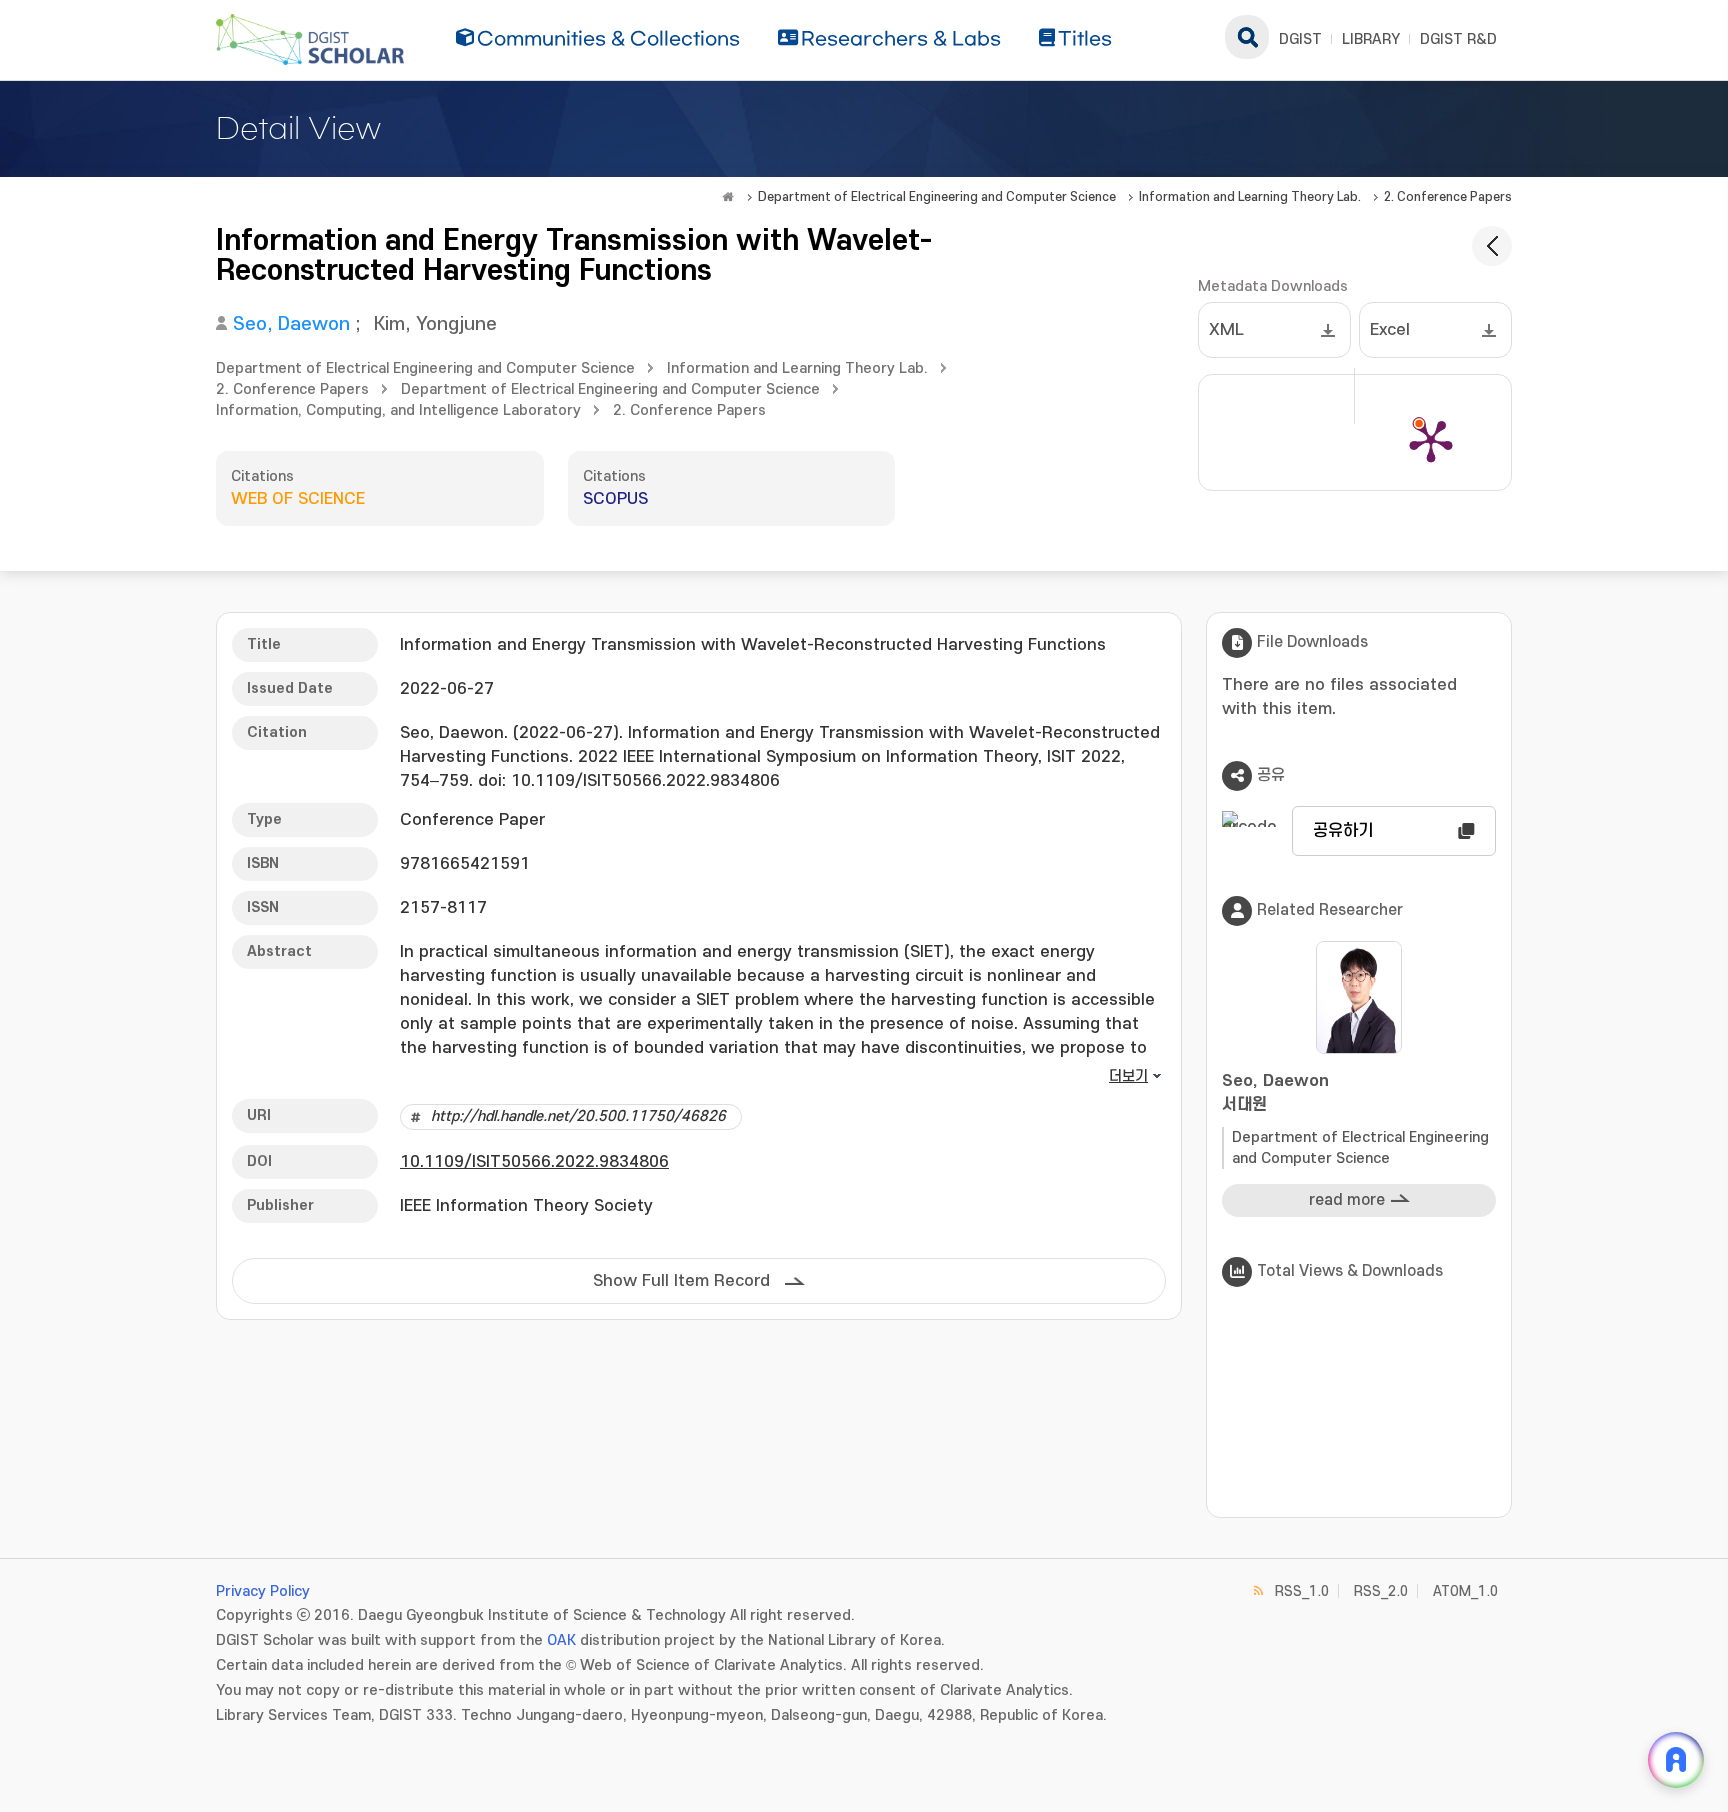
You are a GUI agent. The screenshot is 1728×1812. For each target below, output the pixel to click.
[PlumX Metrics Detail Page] (1431, 440)
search (1247, 37)
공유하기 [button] (1343, 831)
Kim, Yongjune (435, 324)
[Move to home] (728, 197)
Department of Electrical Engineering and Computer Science (937, 197)
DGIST (1300, 39)
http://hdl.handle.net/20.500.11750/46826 (578, 1116)
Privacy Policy (263, 1591)
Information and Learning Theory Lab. (1250, 197)
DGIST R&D (1458, 39)
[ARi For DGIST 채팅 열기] (1676, 1760)
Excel (1390, 330)
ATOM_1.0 (1465, 1591)
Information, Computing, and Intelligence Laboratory (398, 410)
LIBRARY (1371, 39)
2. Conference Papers (1448, 197)
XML (1226, 330)
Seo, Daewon (291, 324)
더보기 (1128, 1076)
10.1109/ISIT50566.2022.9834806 (534, 1162)
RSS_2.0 (1381, 1591)
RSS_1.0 (1302, 1591)
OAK (561, 1640)
